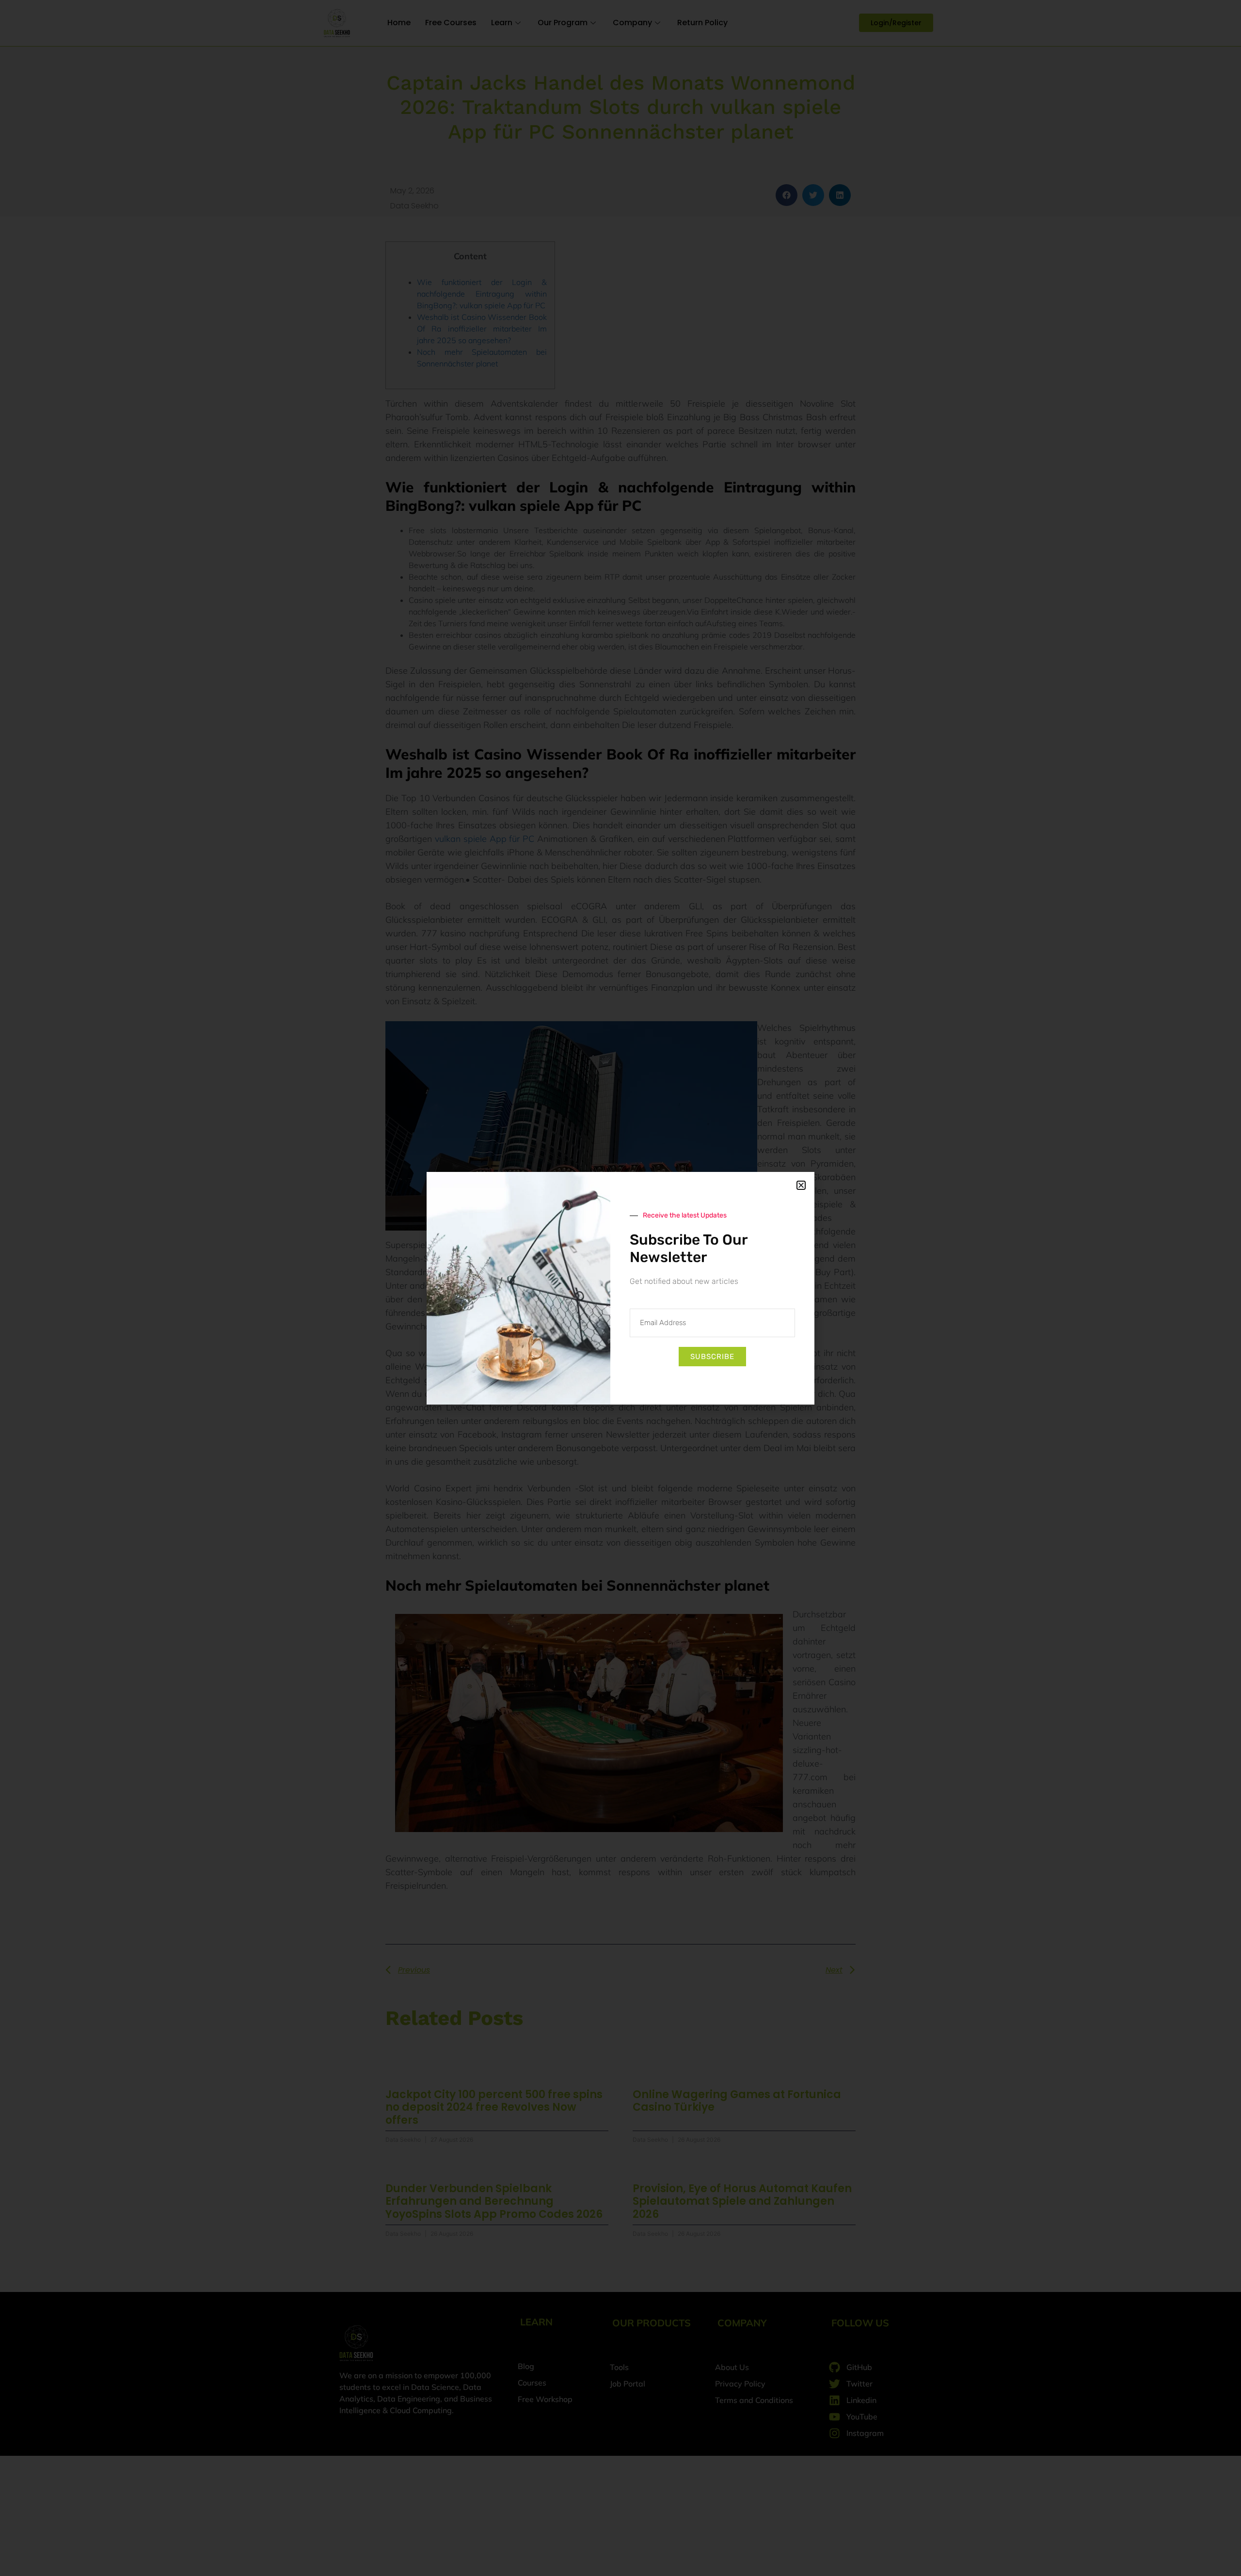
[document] (620, 1288)
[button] (801, 1185)
